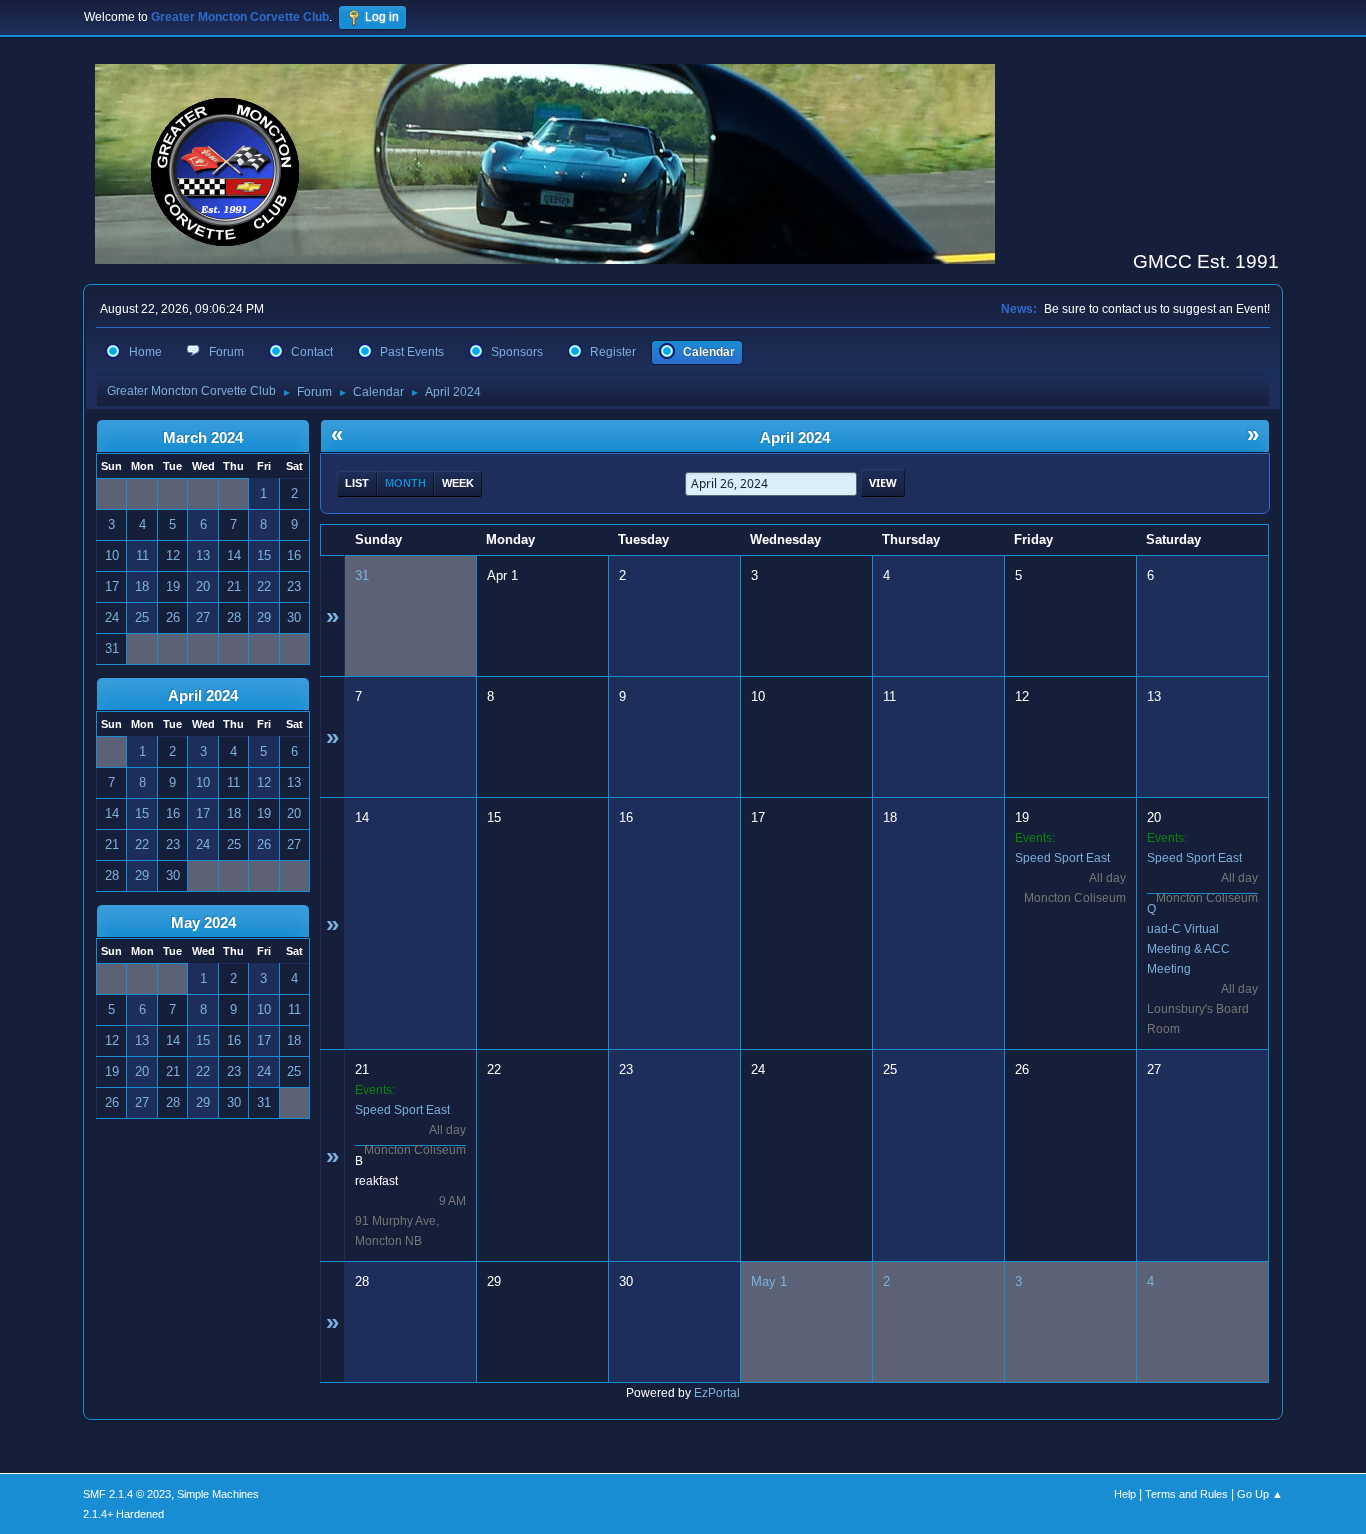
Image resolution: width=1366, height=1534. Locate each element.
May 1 (769, 1281)
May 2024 (203, 923)
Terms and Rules (1186, 1494)
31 (362, 575)
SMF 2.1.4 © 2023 (127, 1494)
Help (1125, 1494)
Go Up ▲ (1260, 1494)
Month (405, 483)
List (357, 483)
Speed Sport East (1062, 858)
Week (458, 483)
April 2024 (203, 696)
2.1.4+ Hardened (123, 1514)
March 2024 (203, 438)
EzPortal (717, 1393)
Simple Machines (218, 1494)
